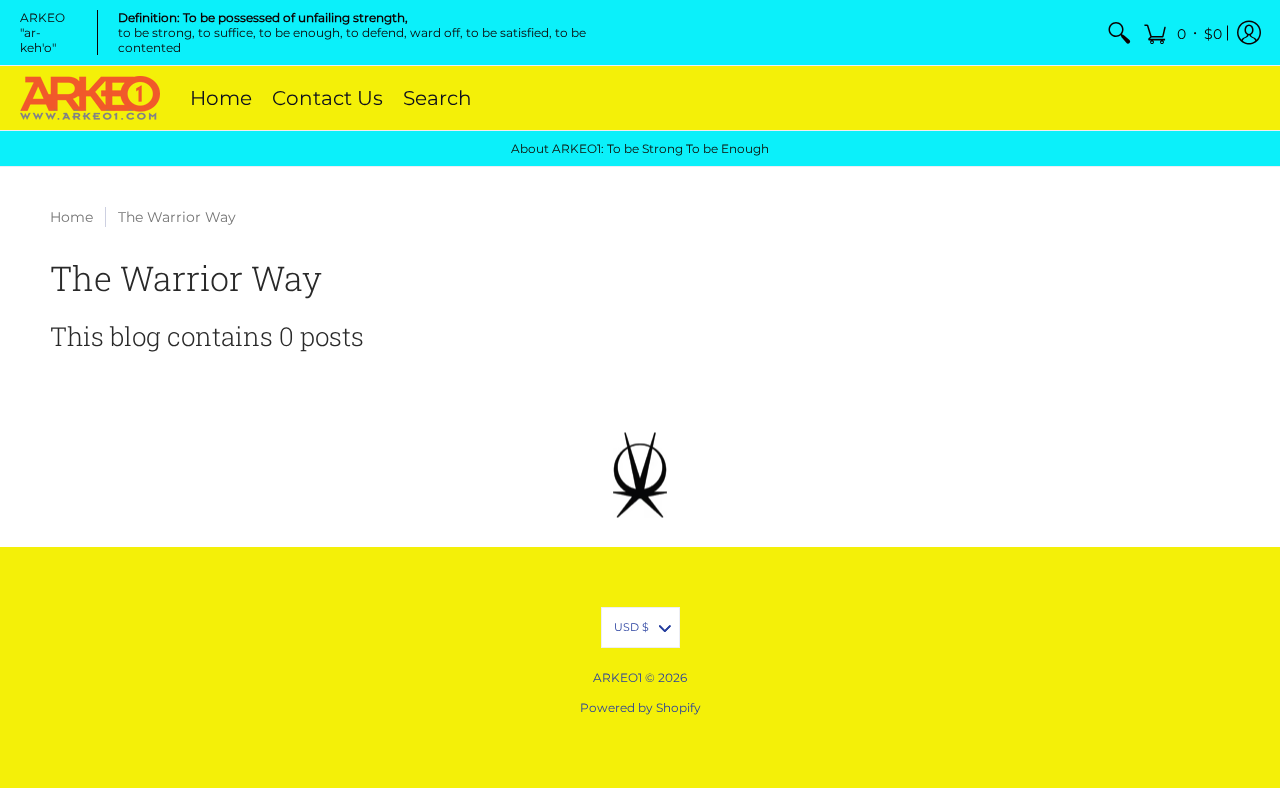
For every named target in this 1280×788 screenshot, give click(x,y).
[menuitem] (1119, 32)
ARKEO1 (617, 677)
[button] (1182, 32)
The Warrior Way (177, 217)
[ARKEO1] (90, 98)
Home (71, 217)
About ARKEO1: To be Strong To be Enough (640, 148)
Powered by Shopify (640, 707)
